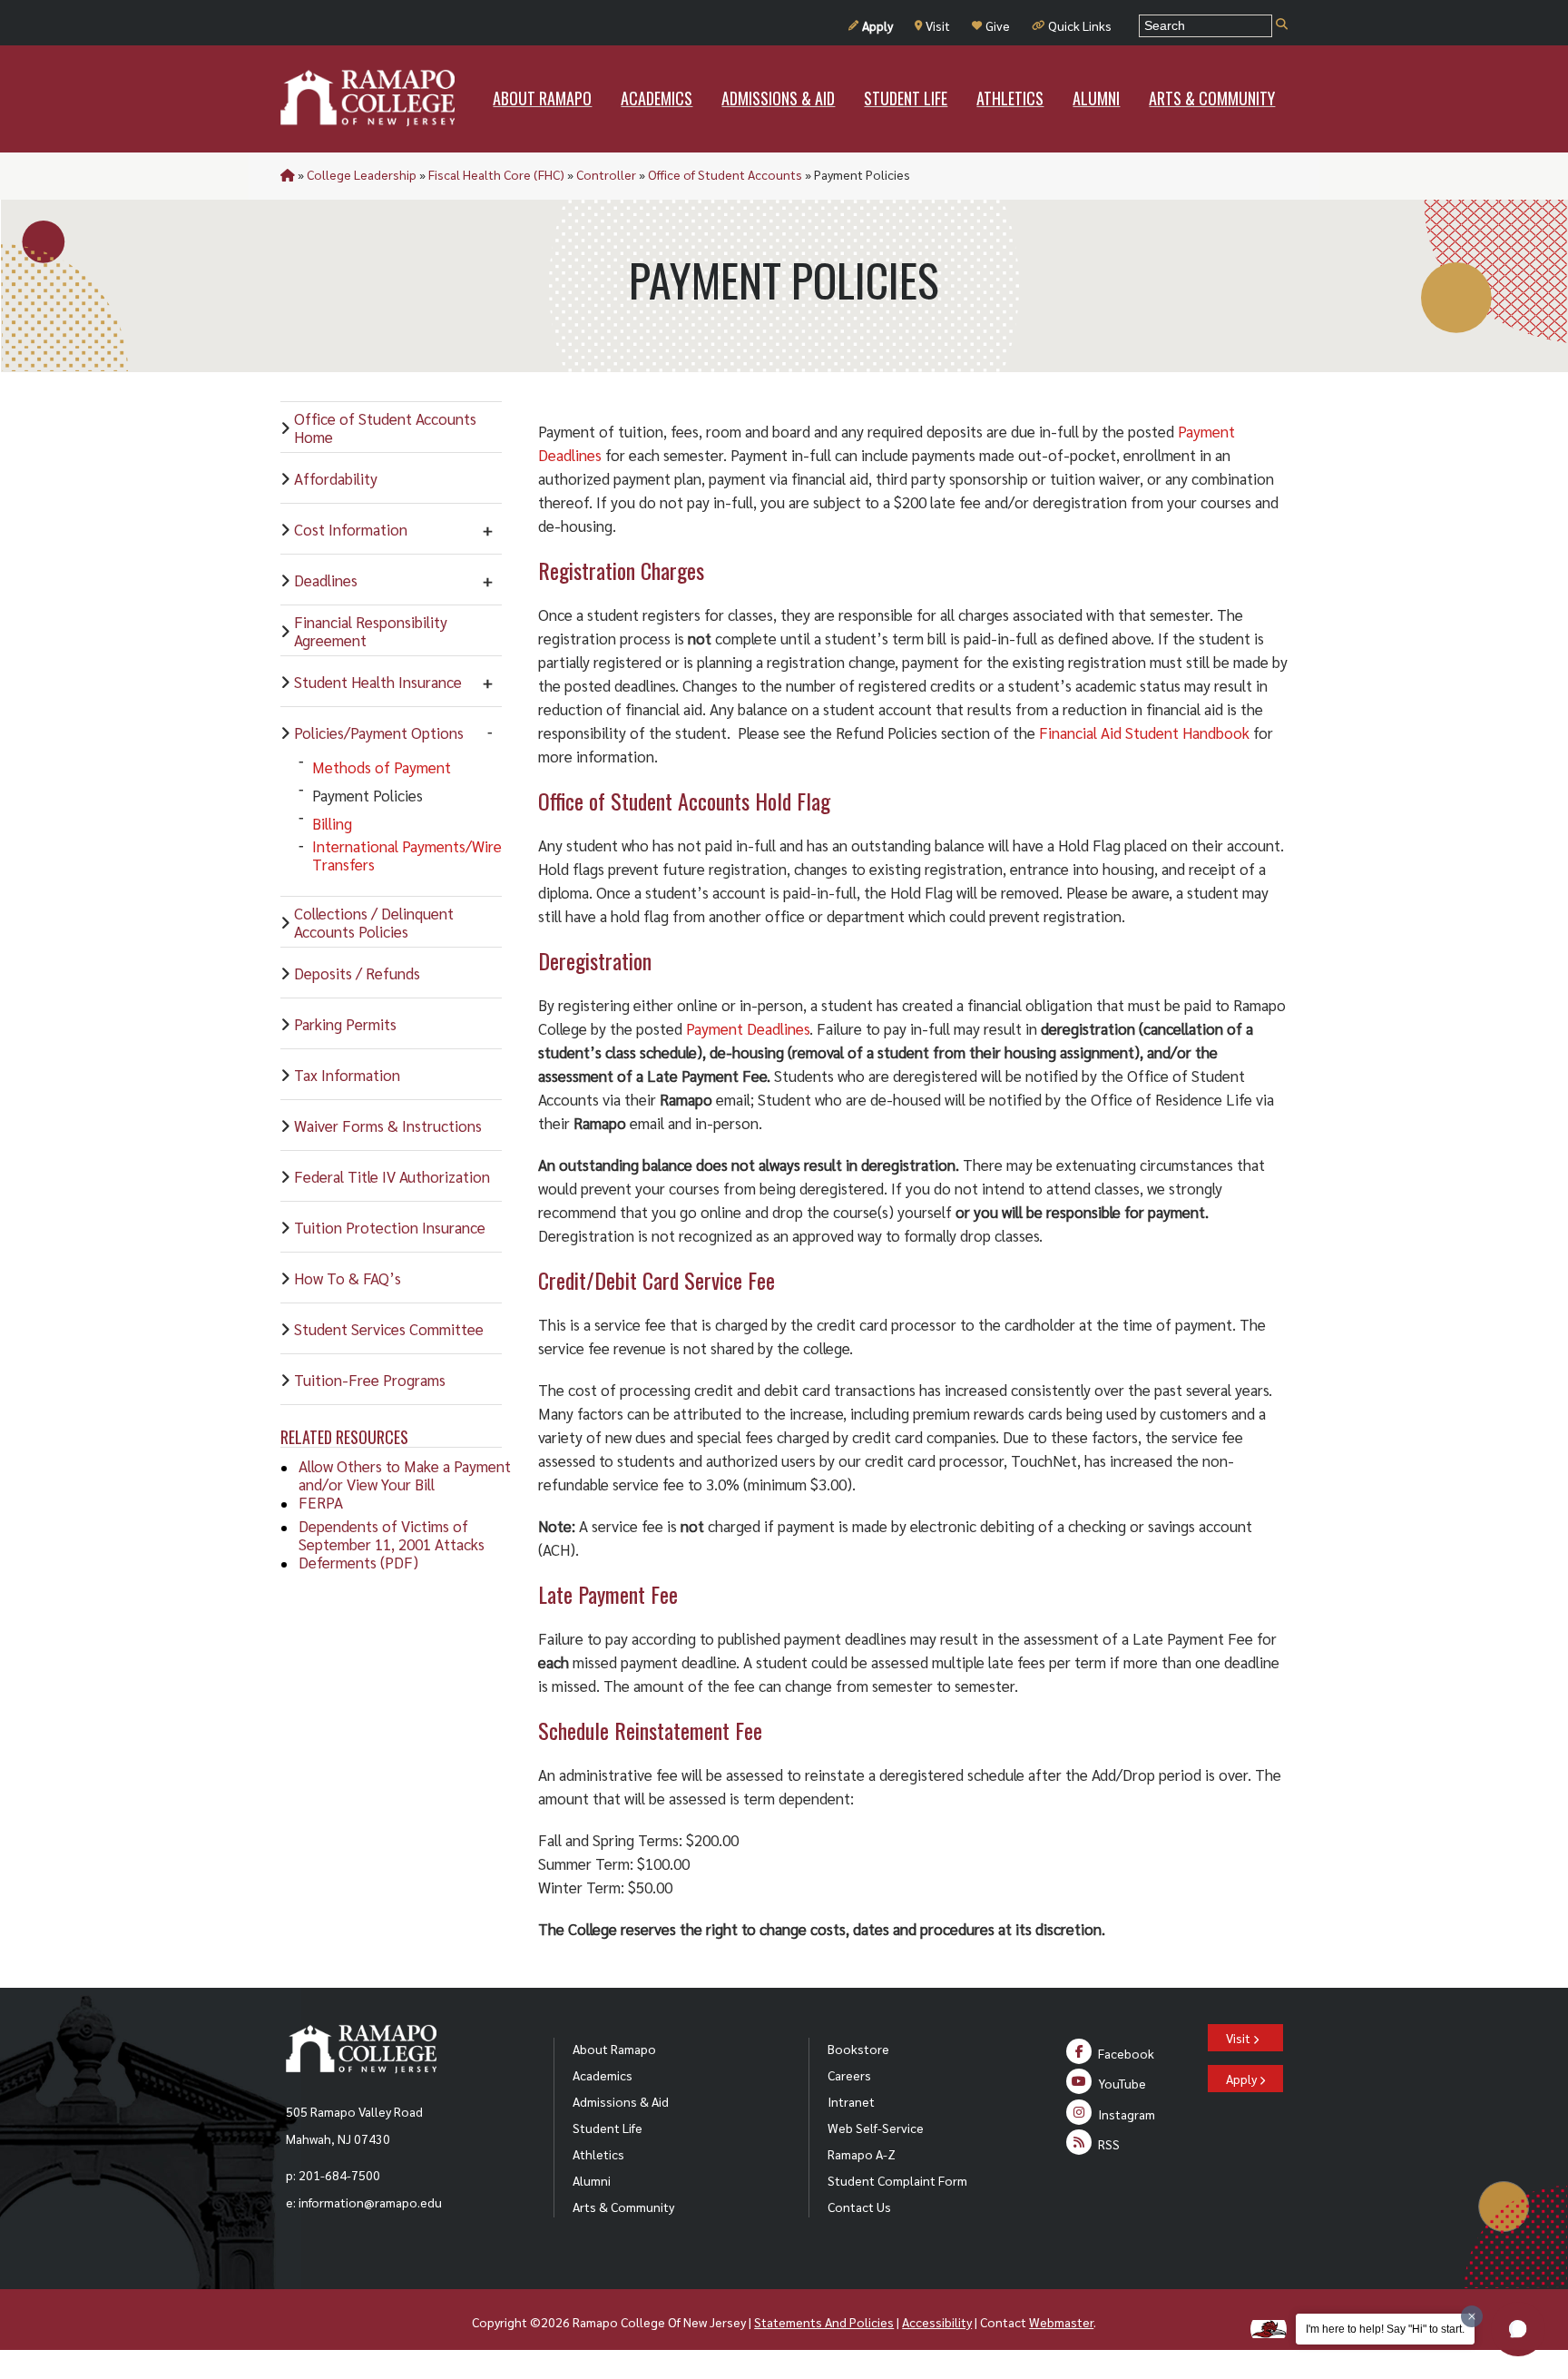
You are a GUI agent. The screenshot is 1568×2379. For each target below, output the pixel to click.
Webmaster (1061, 2322)
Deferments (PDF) (358, 1562)
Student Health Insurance (378, 682)
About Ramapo (614, 2049)
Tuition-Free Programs (370, 1380)
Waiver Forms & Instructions (388, 1126)
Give (998, 25)
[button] (1518, 2329)
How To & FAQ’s (348, 1278)
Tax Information (347, 1075)
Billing (332, 823)
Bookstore (858, 2049)
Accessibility (937, 2322)
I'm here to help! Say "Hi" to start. (1385, 2329)
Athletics (598, 2154)
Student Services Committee (389, 1329)
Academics (603, 2075)
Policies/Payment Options (379, 732)
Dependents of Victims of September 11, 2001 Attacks (392, 1535)
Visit (938, 25)
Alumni (592, 2180)
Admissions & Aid (621, 2101)
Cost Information (351, 529)
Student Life (608, 2128)
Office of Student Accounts (725, 174)
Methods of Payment (382, 767)
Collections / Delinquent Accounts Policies (374, 922)
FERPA (321, 1502)
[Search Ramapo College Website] (1282, 25)
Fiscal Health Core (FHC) (496, 174)
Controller (606, 174)
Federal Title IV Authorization (392, 1176)
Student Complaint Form (897, 2180)
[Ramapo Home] (367, 98)
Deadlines (326, 580)
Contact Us (859, 2207)
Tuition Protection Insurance (390, 1227)
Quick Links (1080, 25)
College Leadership (362, 174)
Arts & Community (623, 2207)
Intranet (851, 2101)
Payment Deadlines (748, 1028)
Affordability (336, 478)
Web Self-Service (876, 2128)
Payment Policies (367, 795)
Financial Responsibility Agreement (371, 631)
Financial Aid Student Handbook (1144, 732)
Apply (877, 25)
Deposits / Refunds (357, 973)
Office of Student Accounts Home (385, 428)
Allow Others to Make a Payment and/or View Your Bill (405, 1475)
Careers (849, 2075)
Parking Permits (345, 1024)
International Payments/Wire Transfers (407, 855)
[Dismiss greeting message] (1472, 2316)
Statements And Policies (824, 2322)
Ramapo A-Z (862, 2154)
